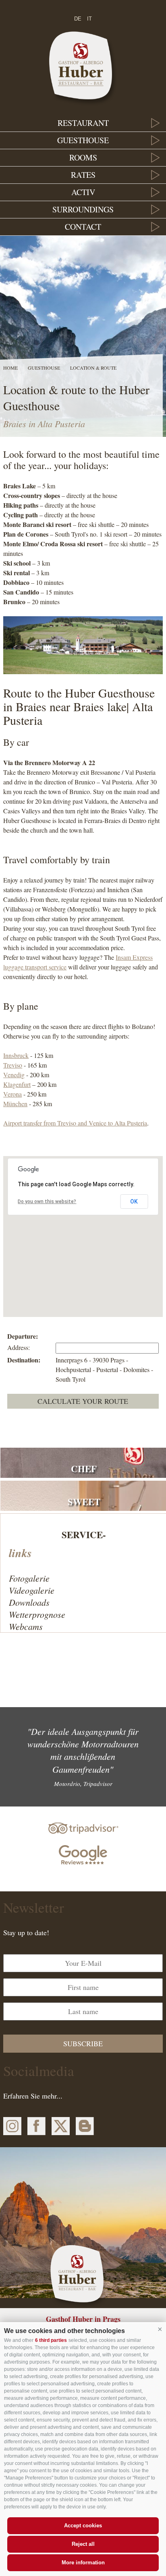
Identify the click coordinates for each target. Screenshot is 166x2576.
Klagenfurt (17, 1084)
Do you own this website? (47, 1202)
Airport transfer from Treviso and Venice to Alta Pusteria (75, 1123)
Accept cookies (83, 2526)
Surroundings (83, 209)
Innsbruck (16, 1055)
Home (10, 368)
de (78, 19)
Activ (83, 192)
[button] (160, 2329)
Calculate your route (83, 1401)
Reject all (83, 2544)
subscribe (83, 2043)
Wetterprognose (37, 1614)
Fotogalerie (29, 1578)
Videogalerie (32, 1590)
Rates (83, 175)
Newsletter (34, 1907)
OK (134, 1202)
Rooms (83, 157)
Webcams (26, 1626)
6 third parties (51, 2340)
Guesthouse (83, 140)
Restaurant (83, 123)
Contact (83, 227)
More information (83, 2563)
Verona (12, 1094)
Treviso (13, 1065)
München (15, 1104)
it (89, 19)
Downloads (29, 1602)
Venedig (14, 1075)
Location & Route (93, 368)
